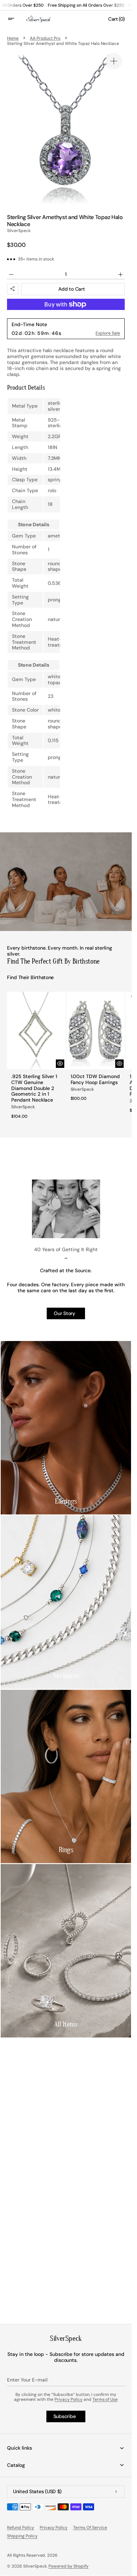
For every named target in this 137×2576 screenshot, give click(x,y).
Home (13, 38)
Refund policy (21, 2528)
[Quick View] (60, 1064)
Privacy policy (54, 2528)
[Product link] (36, 1058)
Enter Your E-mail (27, 2380)
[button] (15, 19)
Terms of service (90, 2528)
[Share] (13, 289)
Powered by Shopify (68, 2566)
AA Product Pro (45, 38)
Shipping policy (22, 2536)
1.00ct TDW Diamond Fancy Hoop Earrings (95, 1079)
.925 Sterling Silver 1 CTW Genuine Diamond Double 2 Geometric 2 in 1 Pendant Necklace (34, 1088)
